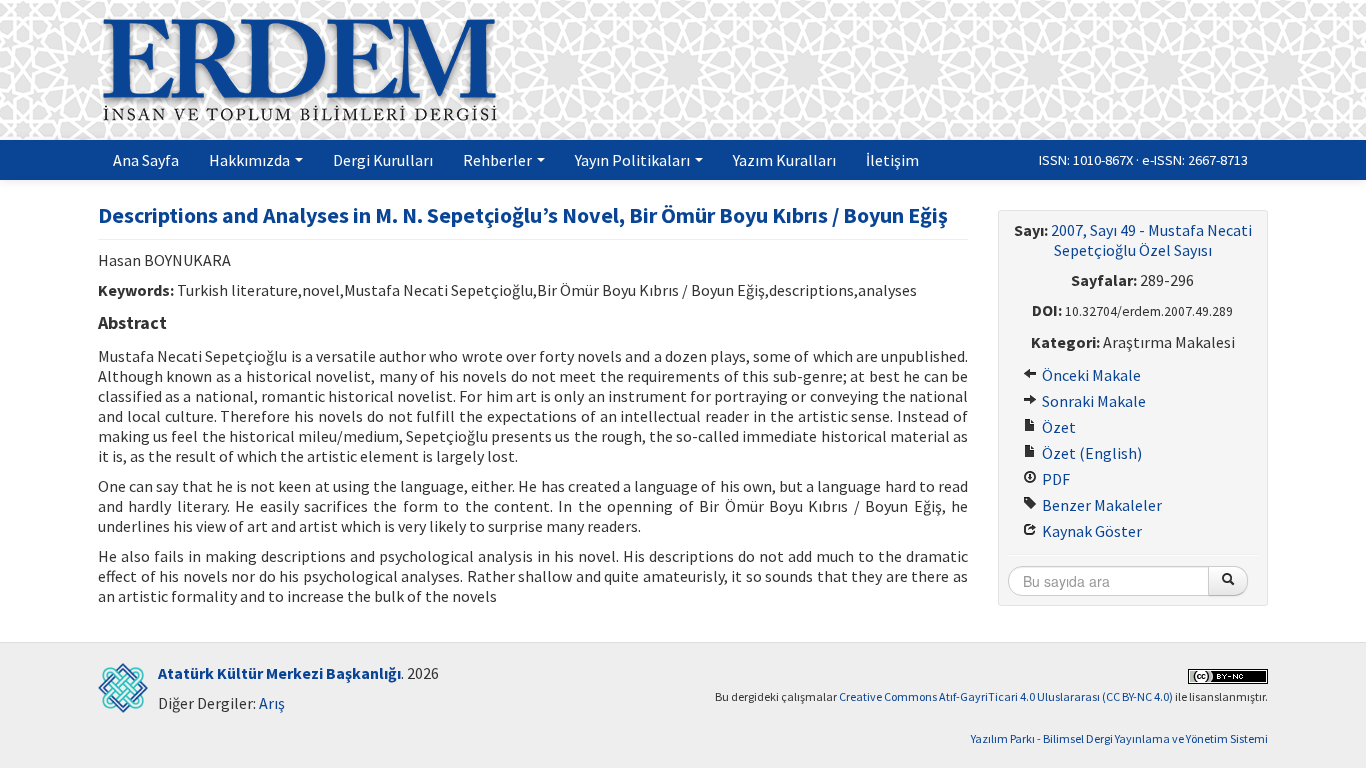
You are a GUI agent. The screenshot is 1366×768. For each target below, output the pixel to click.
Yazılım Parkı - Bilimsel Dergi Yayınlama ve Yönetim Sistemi (1119, 738)
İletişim (892, 160)
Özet (1057, 427)
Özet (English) (1090, 453)
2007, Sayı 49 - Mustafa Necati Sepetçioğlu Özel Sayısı (1151, 240)
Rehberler (499, 160)
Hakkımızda (251, 160)
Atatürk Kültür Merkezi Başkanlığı (279, 673)
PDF (1054, 479)
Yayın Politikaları (634, 160)
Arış (272, 703)
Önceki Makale (1090, 375)
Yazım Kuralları (784, 160)
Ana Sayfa (146, 160)
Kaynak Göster (1090, 531)
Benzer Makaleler (1100, 505)
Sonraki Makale (1092, 401)
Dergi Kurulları (383, 160)
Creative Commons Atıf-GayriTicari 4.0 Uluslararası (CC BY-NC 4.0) (1006, 696)
